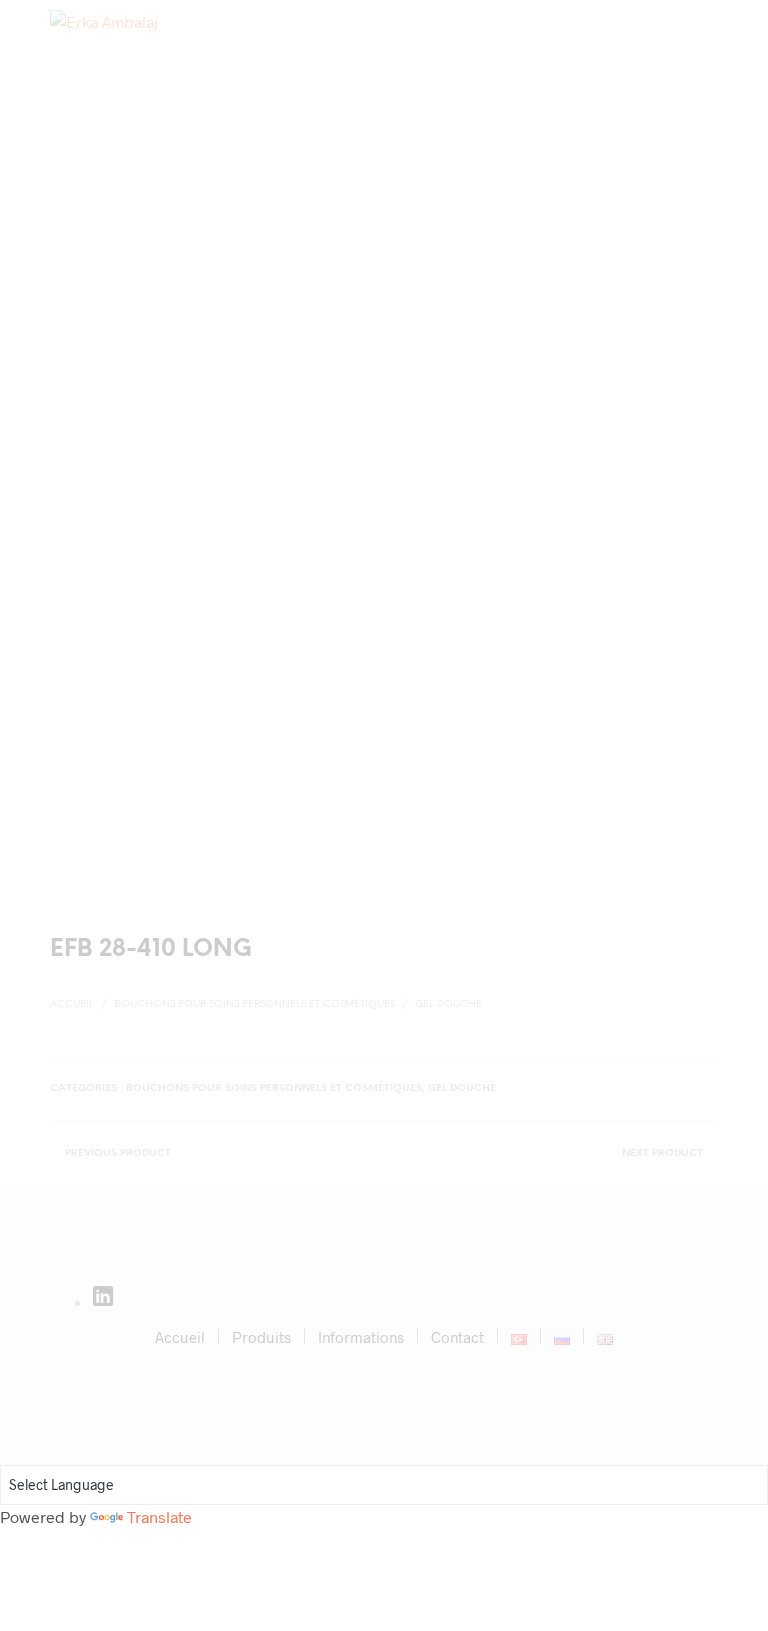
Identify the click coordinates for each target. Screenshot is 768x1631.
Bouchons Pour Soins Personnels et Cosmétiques (254, 1004)
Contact (457, 1337)
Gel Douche (448, 1004)
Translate (159, 1516)
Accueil (72, 1004)
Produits (261, 1337)
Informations (361, 1337)
